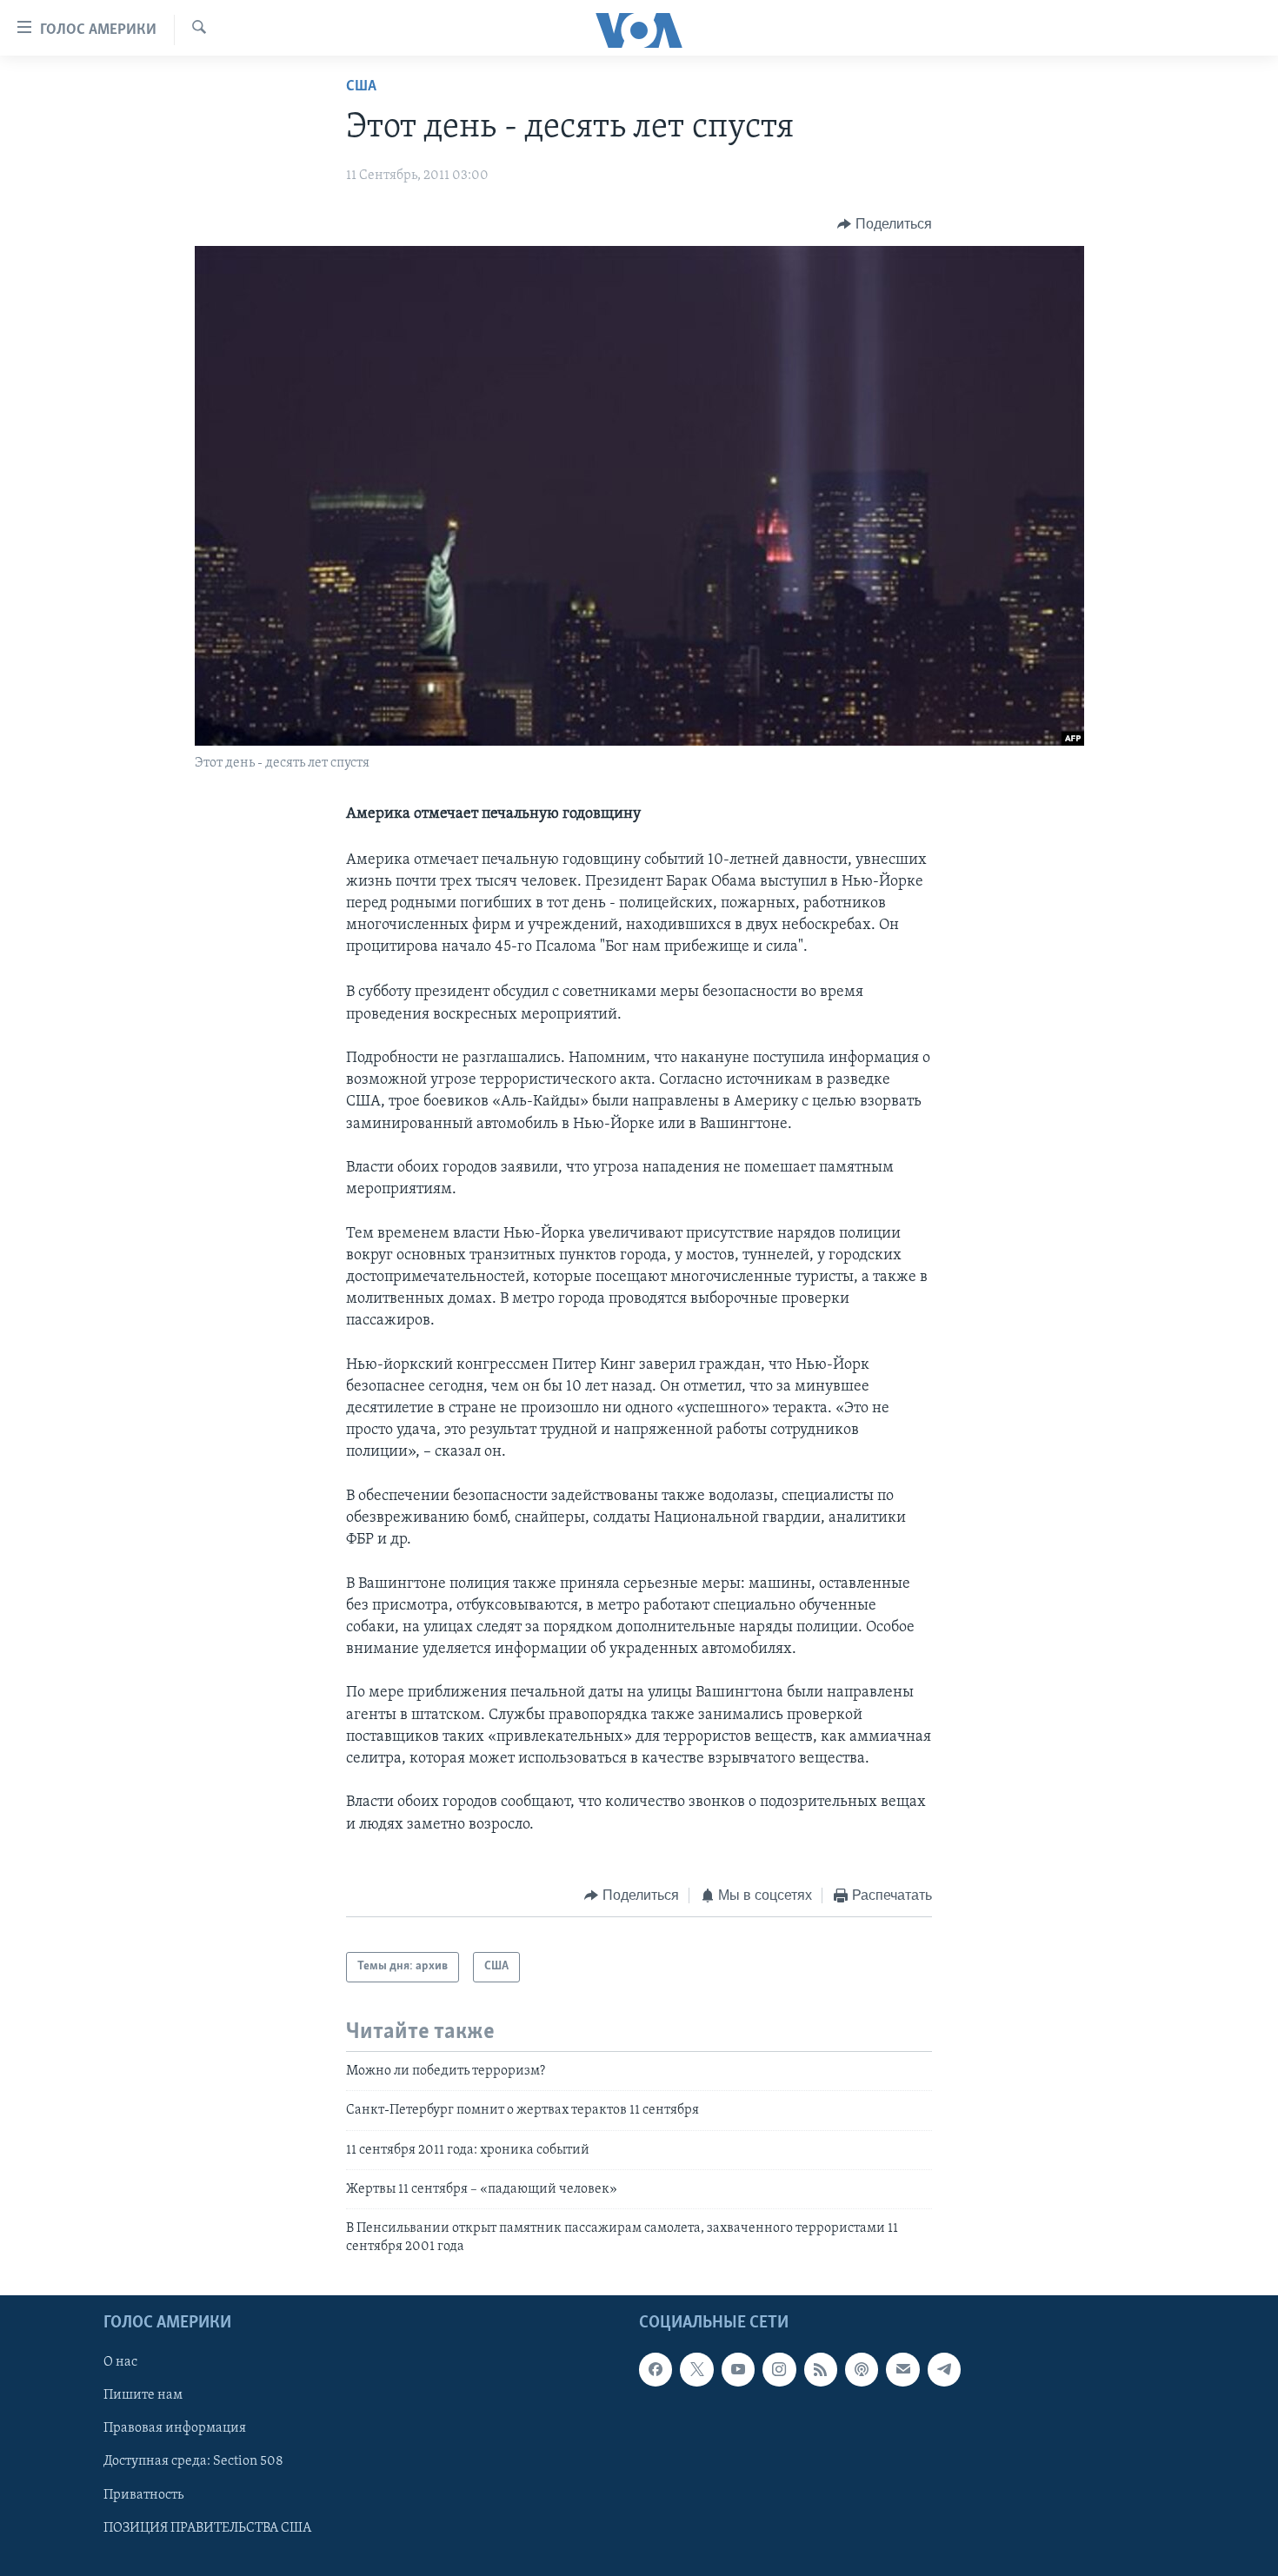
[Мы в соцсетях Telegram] (944, 2369)
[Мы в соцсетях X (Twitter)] (696, 2369)
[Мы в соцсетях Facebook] (656, 2369)
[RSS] (821, 2369)
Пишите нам (143, 2396)
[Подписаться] (902, 2369)
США (361, 87)
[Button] (885, 224)
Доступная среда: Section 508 (193, 2462)
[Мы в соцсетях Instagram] (779, 2369)
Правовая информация (175, 2429)
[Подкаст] (862, 2369)
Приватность (143, 2495)
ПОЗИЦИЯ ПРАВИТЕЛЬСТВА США (207, 2528)
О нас (120, 2362)
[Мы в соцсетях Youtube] (738, 2369)
